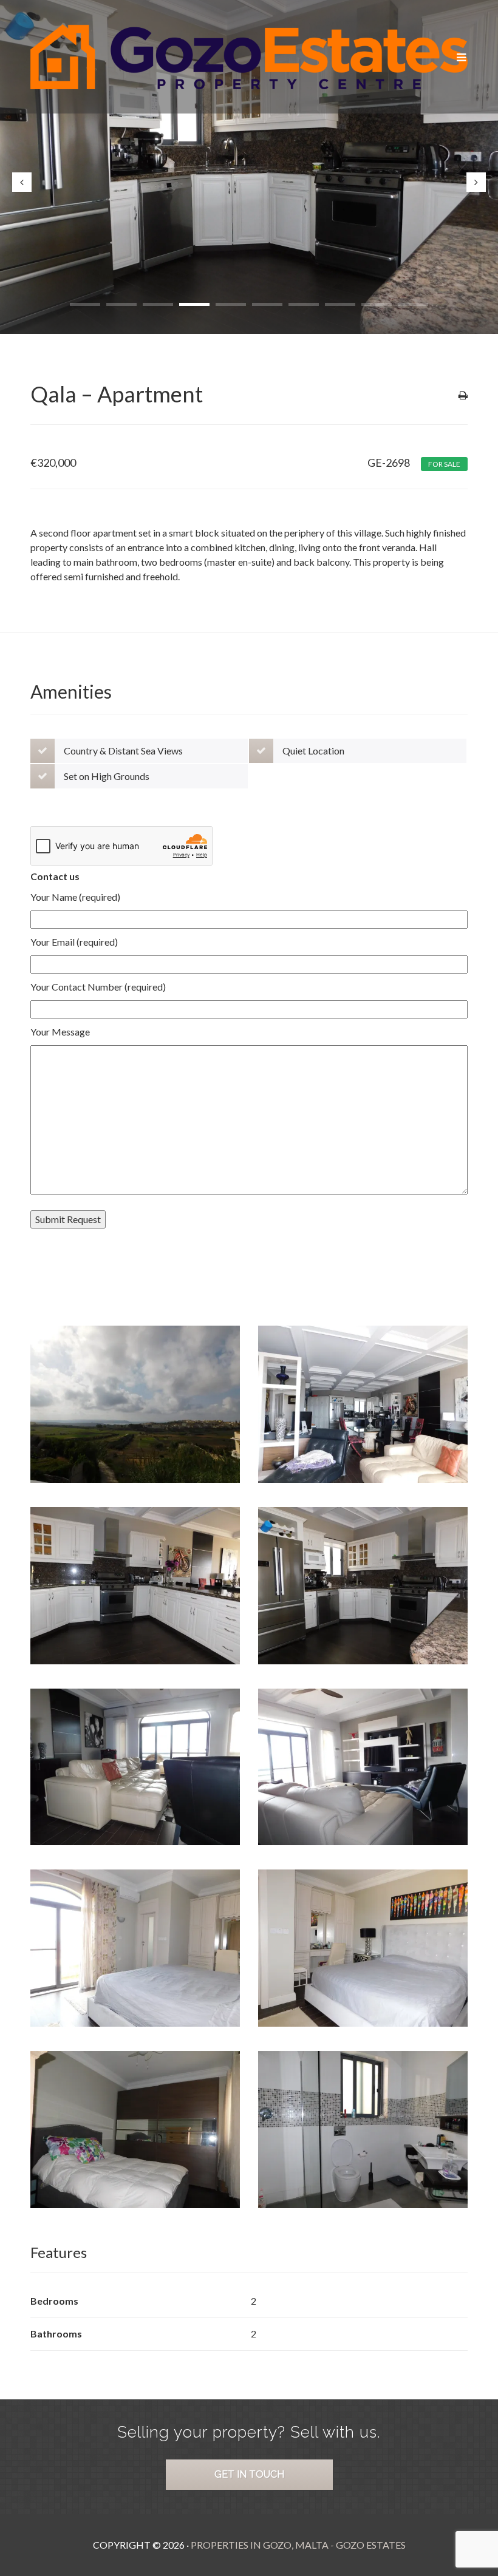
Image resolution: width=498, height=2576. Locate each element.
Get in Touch (249, 2474)
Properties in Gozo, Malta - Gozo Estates (298, 2545)
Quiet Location (313, 751)
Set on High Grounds (107, 776)
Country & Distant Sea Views (123, 751)
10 (413, 304)
